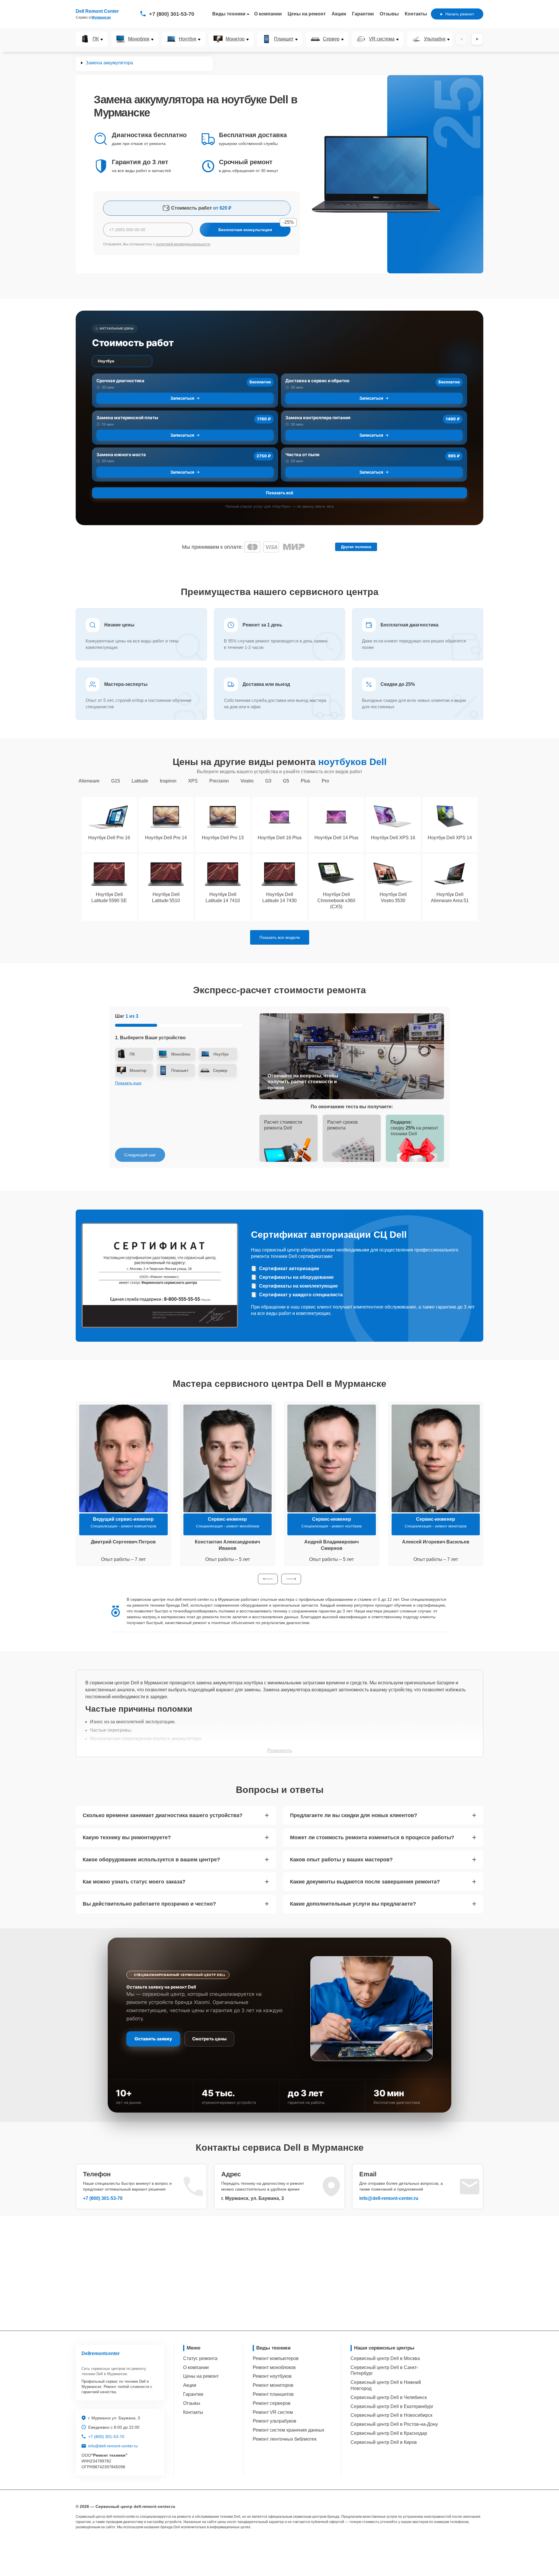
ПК (96, 39)
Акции (339, 14)
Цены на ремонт (307, 14)
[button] (268, 1579)
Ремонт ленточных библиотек (285, 2439)
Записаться (182, 398)
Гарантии (363, 14)
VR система (382, 39)
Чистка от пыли (302, 455)
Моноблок (139, 39)
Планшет (284, 39)
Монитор (235, 39)
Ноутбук (187, 39)
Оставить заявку (153, 2039)
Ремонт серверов (272, 2403)
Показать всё (279, 493)
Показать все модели (280, 937)
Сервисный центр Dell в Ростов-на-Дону (394, 2424)
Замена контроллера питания (318, 418)
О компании (268, 14)
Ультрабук (435, 39)
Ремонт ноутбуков (272, 2376)
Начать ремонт (460, 14)
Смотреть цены (209, 2039)
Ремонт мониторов (273, 2385)
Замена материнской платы (127, 418)
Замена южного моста (121, 455)
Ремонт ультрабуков (275, 2421)
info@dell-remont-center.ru (389, 2198)
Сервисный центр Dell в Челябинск (389, 2397)
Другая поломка (356, 547)
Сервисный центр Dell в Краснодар (389, 2433)
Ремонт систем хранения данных (289, 2430)
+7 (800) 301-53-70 (172, 14)
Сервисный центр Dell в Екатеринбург (392, 2406)
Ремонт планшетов (273, 2394)
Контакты (416, 14)
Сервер (331, 39)
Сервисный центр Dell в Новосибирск (391, 2415)
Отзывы (389, 14)
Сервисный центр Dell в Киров (384, 2442)
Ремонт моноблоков (274, 2367)
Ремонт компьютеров (276, 2358)
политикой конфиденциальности (183, 244)
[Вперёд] (477, 39)
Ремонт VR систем (273, 2412)
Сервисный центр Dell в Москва (385, 2358)
